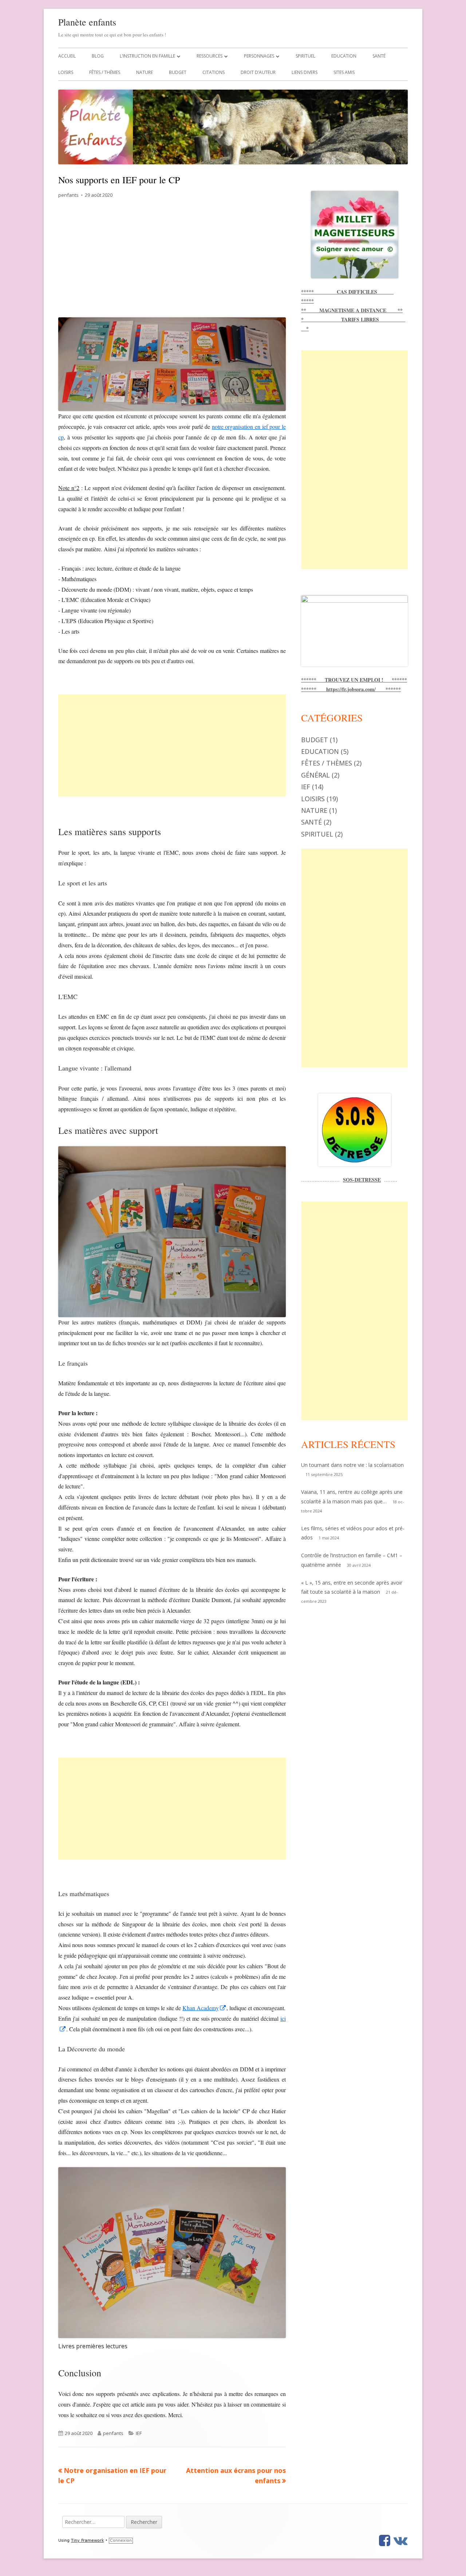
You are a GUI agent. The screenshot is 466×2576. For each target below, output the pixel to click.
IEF (139, 2433)
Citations (214, 72)
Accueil (67, 56)
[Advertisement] (172, 263)
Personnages (259, 56)
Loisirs (66, 72)
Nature (145, 72)
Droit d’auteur (258, 72)
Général (315, 775)
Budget (178, 72)
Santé (379, 56)
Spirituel (305, 56)
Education (344, 56)
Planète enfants (87, 22)
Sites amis (344, 72)
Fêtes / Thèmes (105, 72)
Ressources (210, 56)
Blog (98, 56)
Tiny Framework (87, 2540)
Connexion (121, 2540)
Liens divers (305, 72)
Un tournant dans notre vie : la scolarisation (352, 1465)
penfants (68, 195)
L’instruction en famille (147, 56)
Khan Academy (204, 2008)
